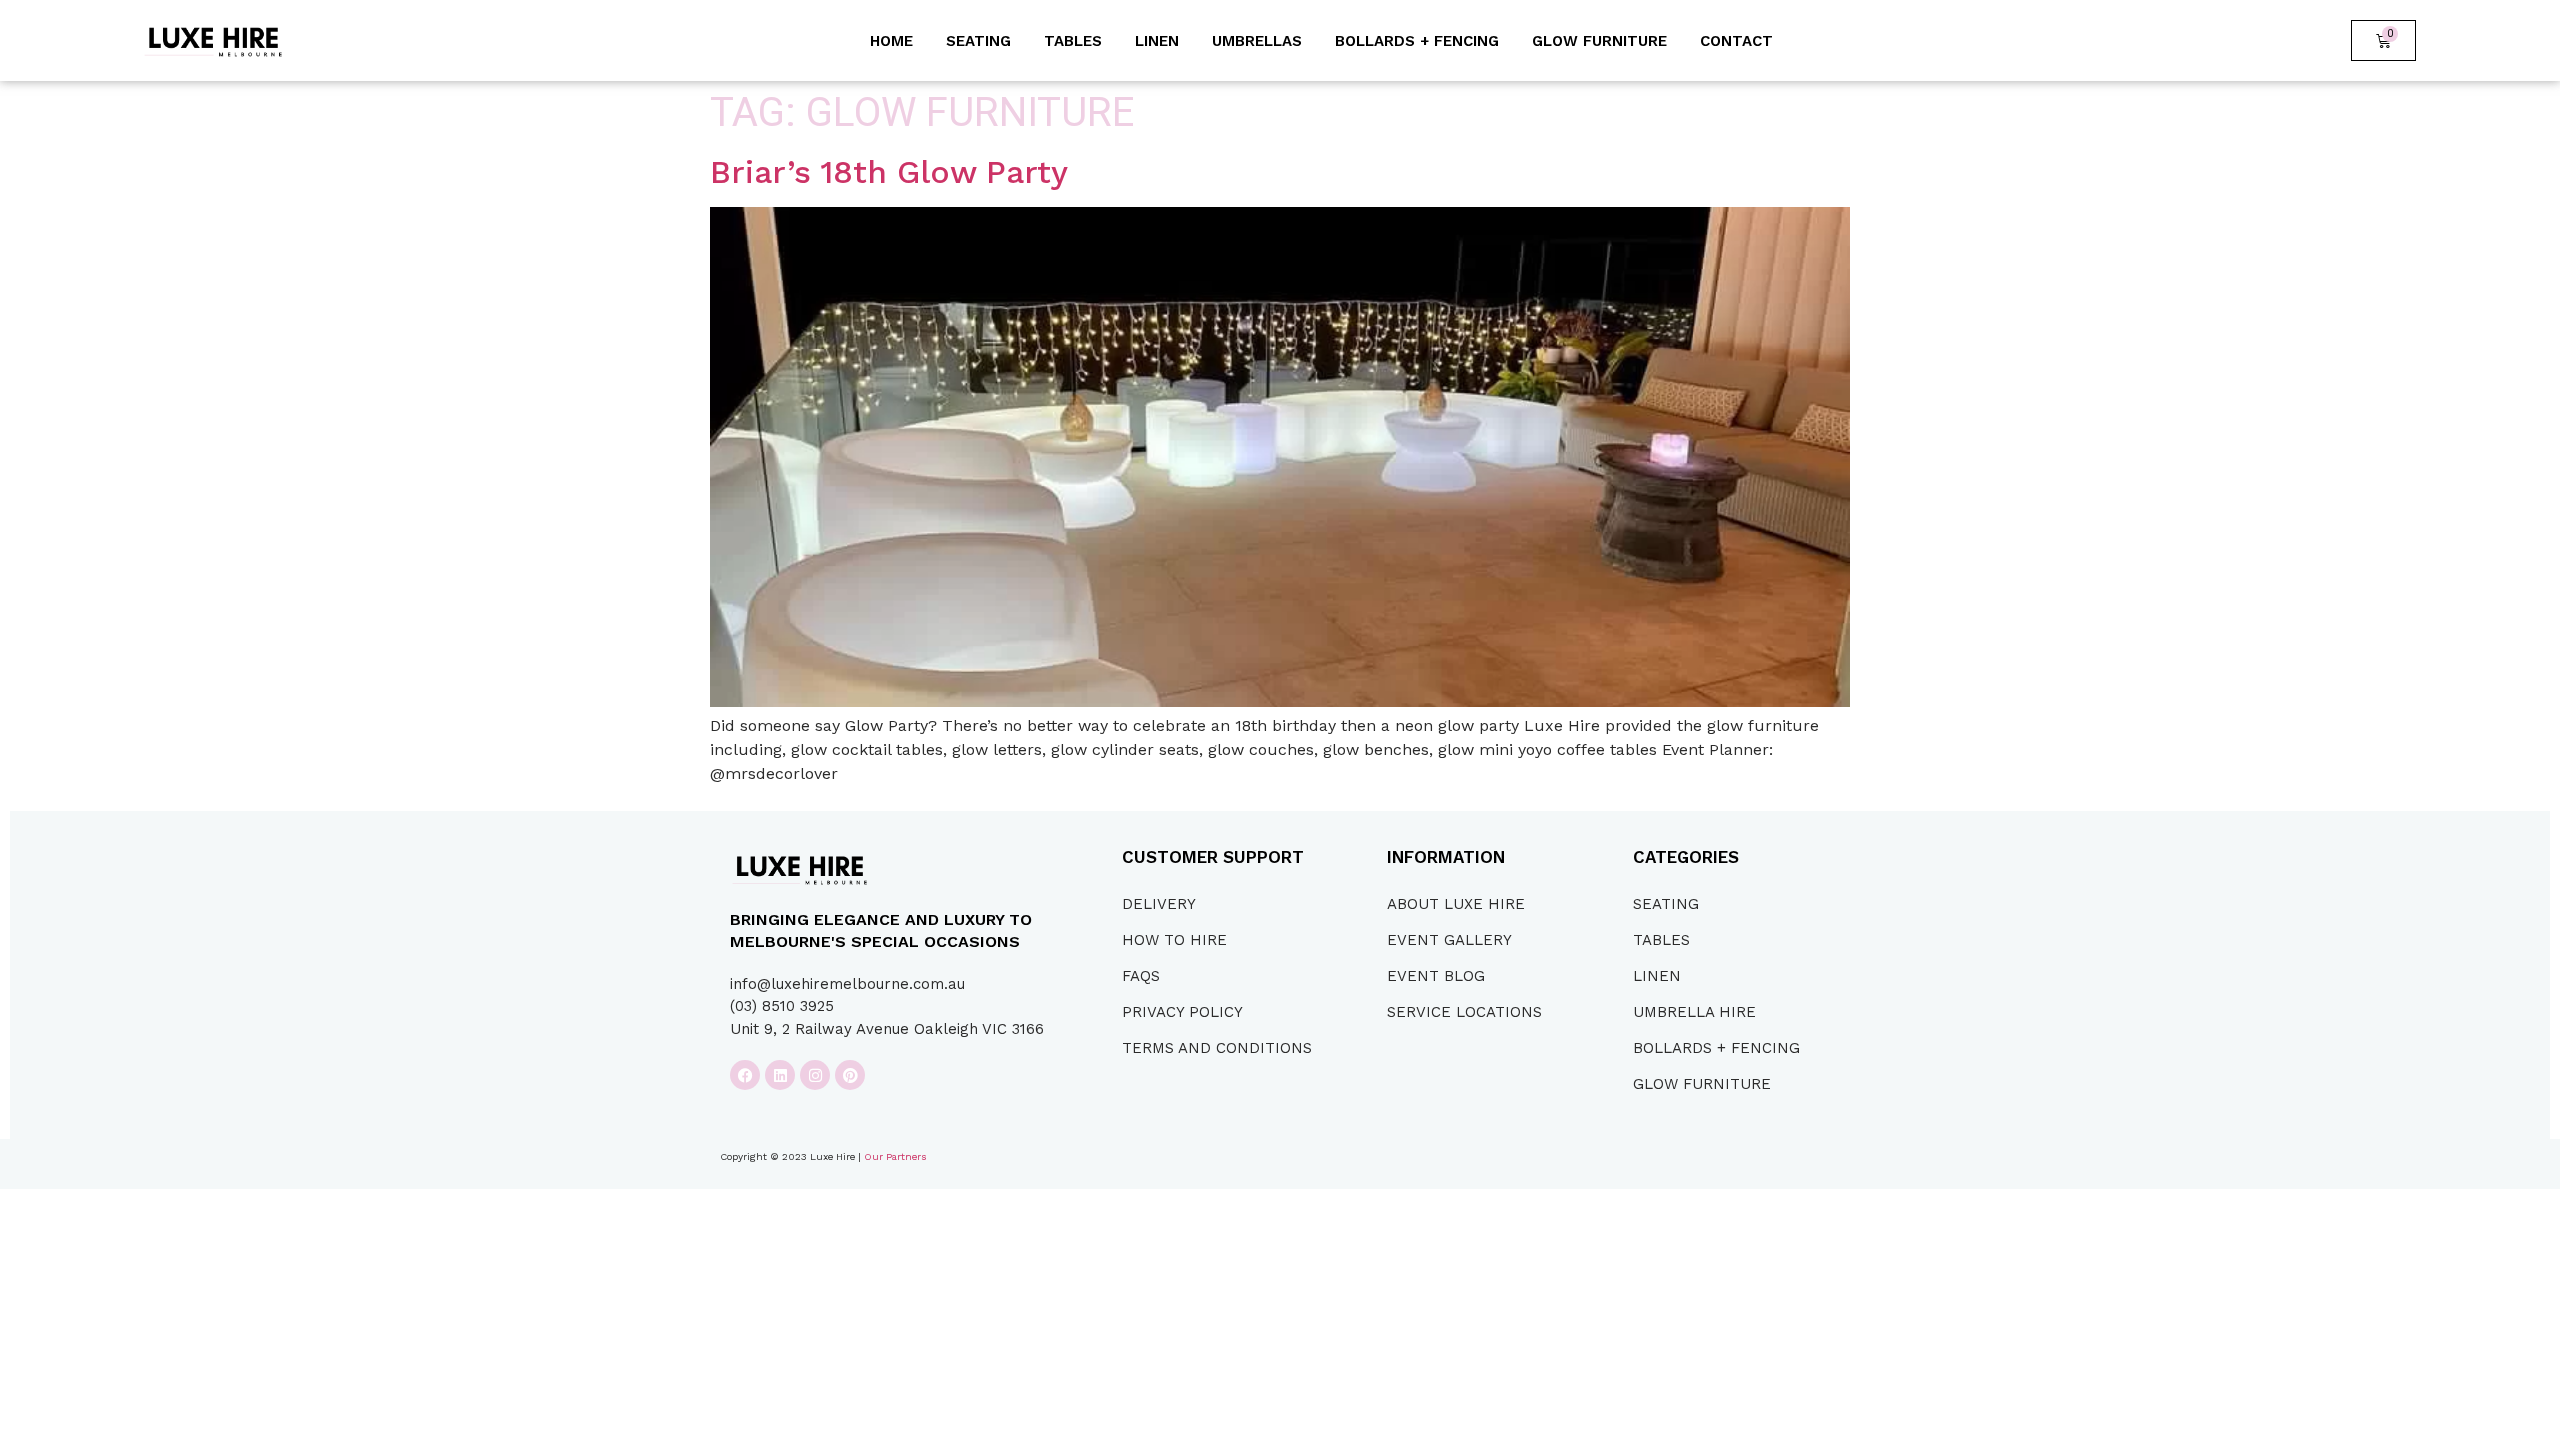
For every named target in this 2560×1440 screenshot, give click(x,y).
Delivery (1159, 904)
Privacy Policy (1182, 1012)
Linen (1157, 41)
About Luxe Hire (1456, 904)
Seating (978, 41)
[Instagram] (815, 1075)
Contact (1736, 41)
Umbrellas (1257, 41)
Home (891, 41)
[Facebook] (745, 1075)
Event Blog (1436, 976)
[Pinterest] (850, 1075)
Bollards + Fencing (1417, 41)
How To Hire (1174, 940)
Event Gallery (1449, 940)
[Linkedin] (780, 1075)
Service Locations (1464, 1012)
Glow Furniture (1599, 41)
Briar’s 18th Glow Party (889, 172)
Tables (1073, 41)
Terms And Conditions (1217, 1048)
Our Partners (895, 1156)
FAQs (1141, 976)
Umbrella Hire (1694, 1012)
